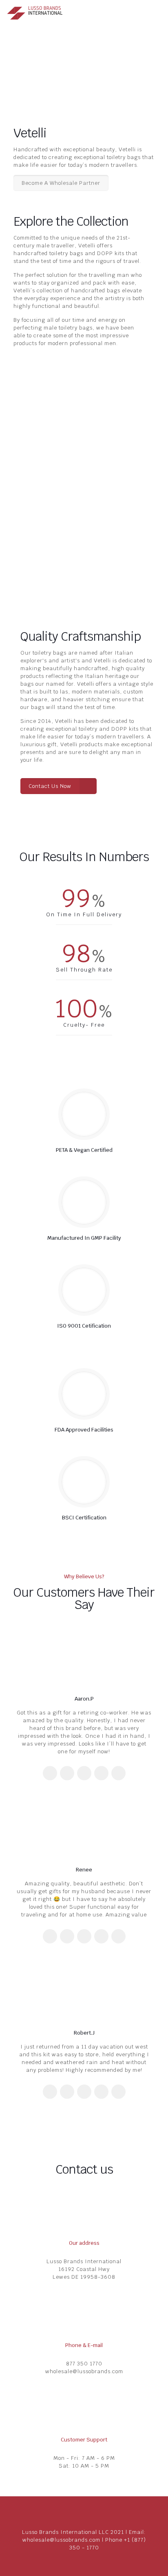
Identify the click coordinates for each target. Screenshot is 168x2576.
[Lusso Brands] (37, 12)
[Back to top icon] (84, 2513)
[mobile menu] (157, 12)
